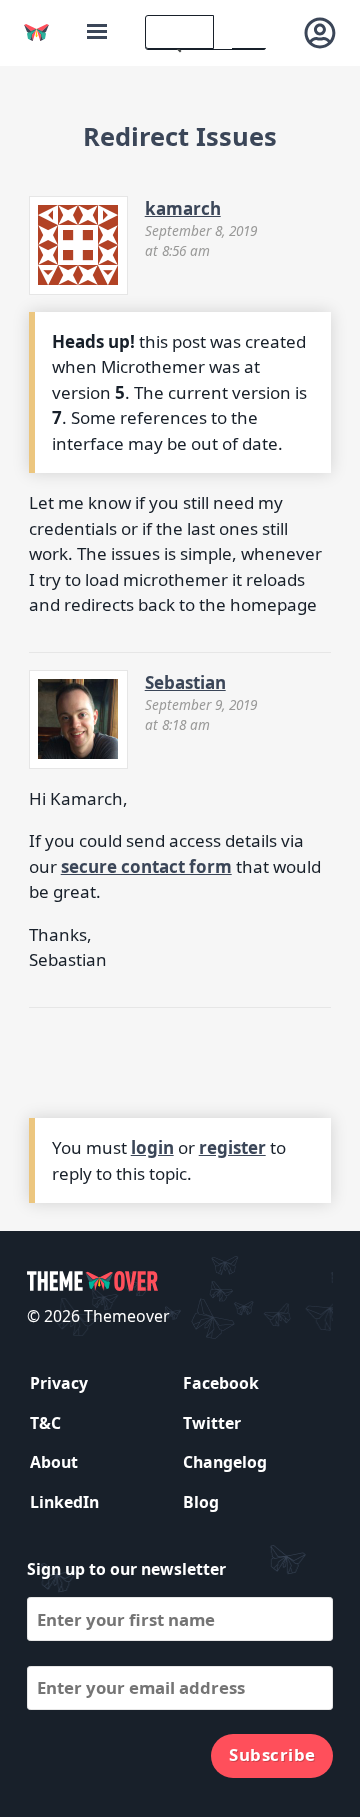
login (152, 1147)
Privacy (59, 1383)
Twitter (212, 1423)
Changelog (225, 1462)
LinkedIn (64, 1502)
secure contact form (146, 866)
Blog (201, 1502)
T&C (45, 1423)
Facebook (221, 1383)
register (232, 1147)
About (54, 1462)
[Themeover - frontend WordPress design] (36, 32)
